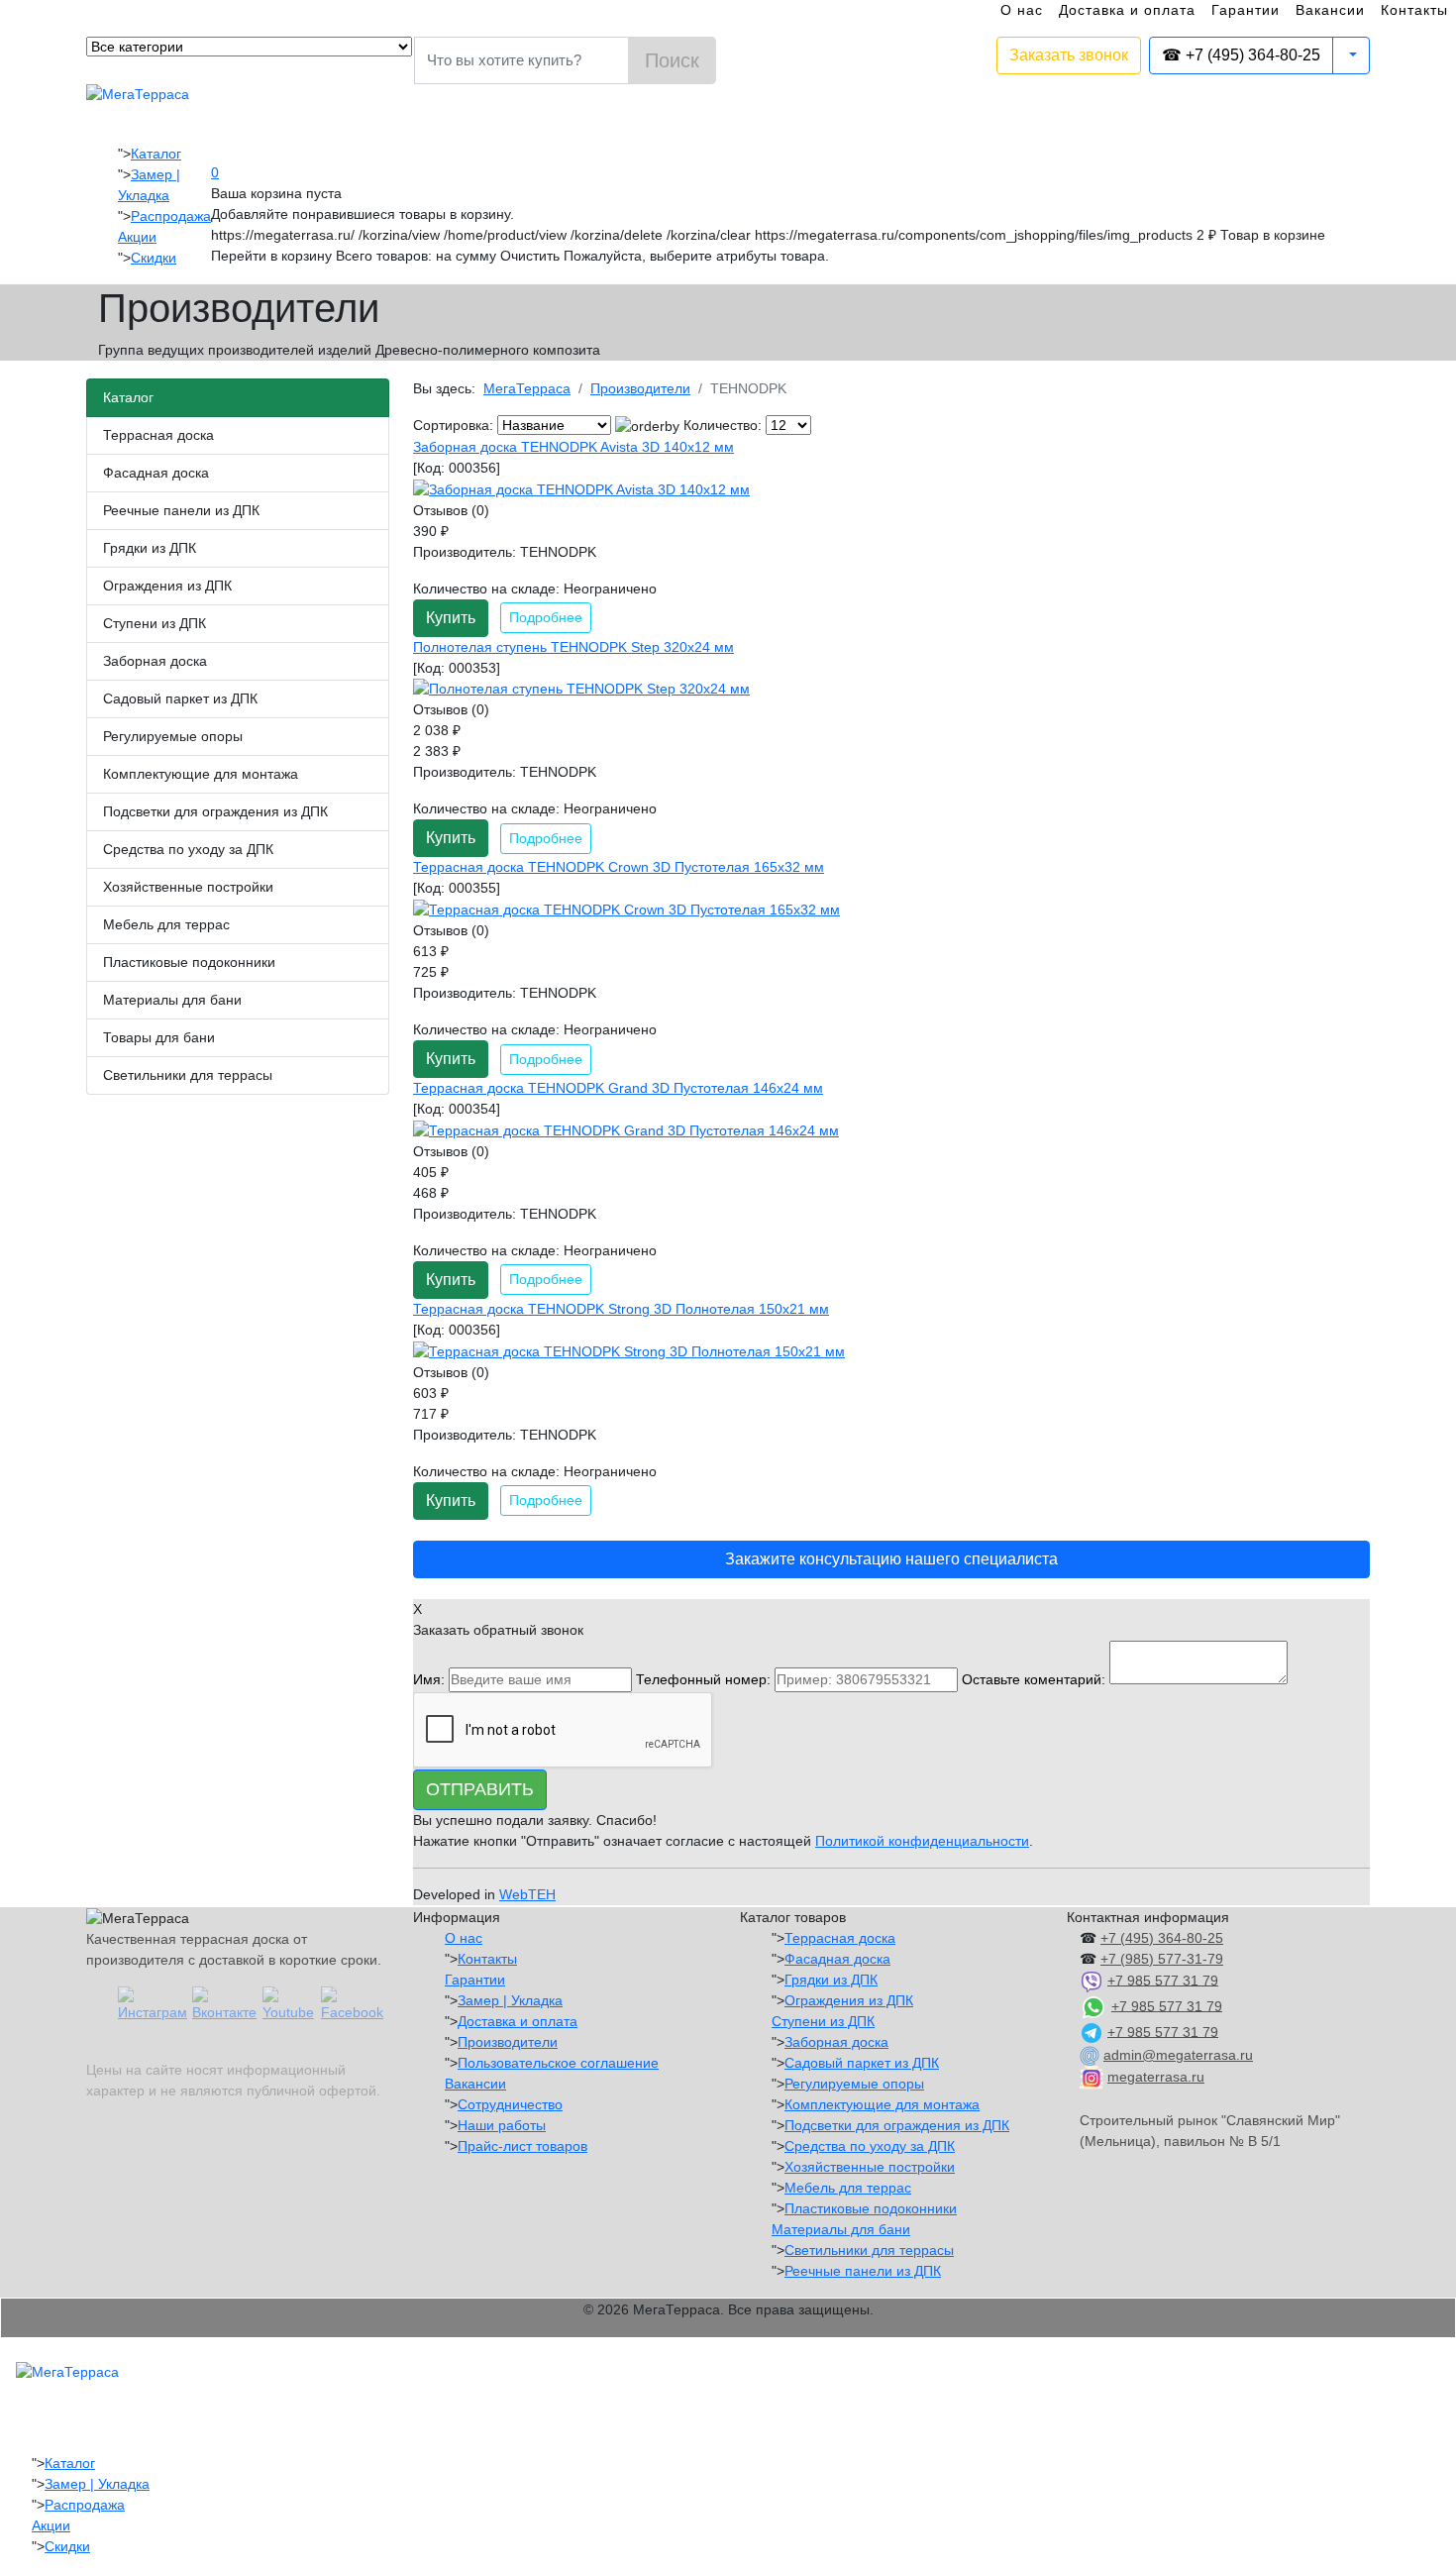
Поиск (672, 60)
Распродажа (171, 216)
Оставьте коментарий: (1034, 1679)
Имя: (429, 1679)
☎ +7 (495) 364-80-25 (1241, 55)
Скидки (154, 258)
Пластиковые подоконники (189, 962)
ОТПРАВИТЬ (480, 1789)
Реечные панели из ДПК (181, 510)
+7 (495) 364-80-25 (1162, 1938)
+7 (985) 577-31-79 (1162, 1959)
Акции (137, 237)
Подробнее (546, 617)
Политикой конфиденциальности (922, 1841)
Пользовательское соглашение (558, 2063)
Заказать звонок (1069, 55)
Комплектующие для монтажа (201, 774)
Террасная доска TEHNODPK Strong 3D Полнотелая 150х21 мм (621, 1309)
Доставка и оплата (1127, 10)
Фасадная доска (156, 473)
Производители (508, 2042)
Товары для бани (159, 1037)
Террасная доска (158, 435)
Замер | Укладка (510, 2000)
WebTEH (527, 1894)
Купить (451, 618)
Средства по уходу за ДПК (188, 849)
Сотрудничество (510, 2104)
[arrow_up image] (647, 427)
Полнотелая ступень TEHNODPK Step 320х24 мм (573, 647)
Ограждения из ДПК (167, 586)
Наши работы (502, 2125)
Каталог (156, 154)
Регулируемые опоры (173, 736)
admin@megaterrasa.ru (1178, 2055)
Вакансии (1330, 10)
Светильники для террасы (188, 1075)
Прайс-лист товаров (522, 2146)
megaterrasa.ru (1156, 2077)
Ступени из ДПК (155, 623)
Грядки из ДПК (150, 548)
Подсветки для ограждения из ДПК (215, 811)
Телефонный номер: (703, 1679)
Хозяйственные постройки (188, 887)
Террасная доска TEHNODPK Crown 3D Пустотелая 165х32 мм (619, 867)
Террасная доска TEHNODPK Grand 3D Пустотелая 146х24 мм (618, 1088)
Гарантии (1246, 10)
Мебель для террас (166, 924)
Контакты (1414, 10)
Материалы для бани (172, 1000)
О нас (1022, 10)
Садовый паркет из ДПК (180, 698)
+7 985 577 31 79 (1163, 1980)
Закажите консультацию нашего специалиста (891, 1559)
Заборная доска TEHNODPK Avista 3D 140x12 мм (573, 447)
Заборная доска (155, 661)
